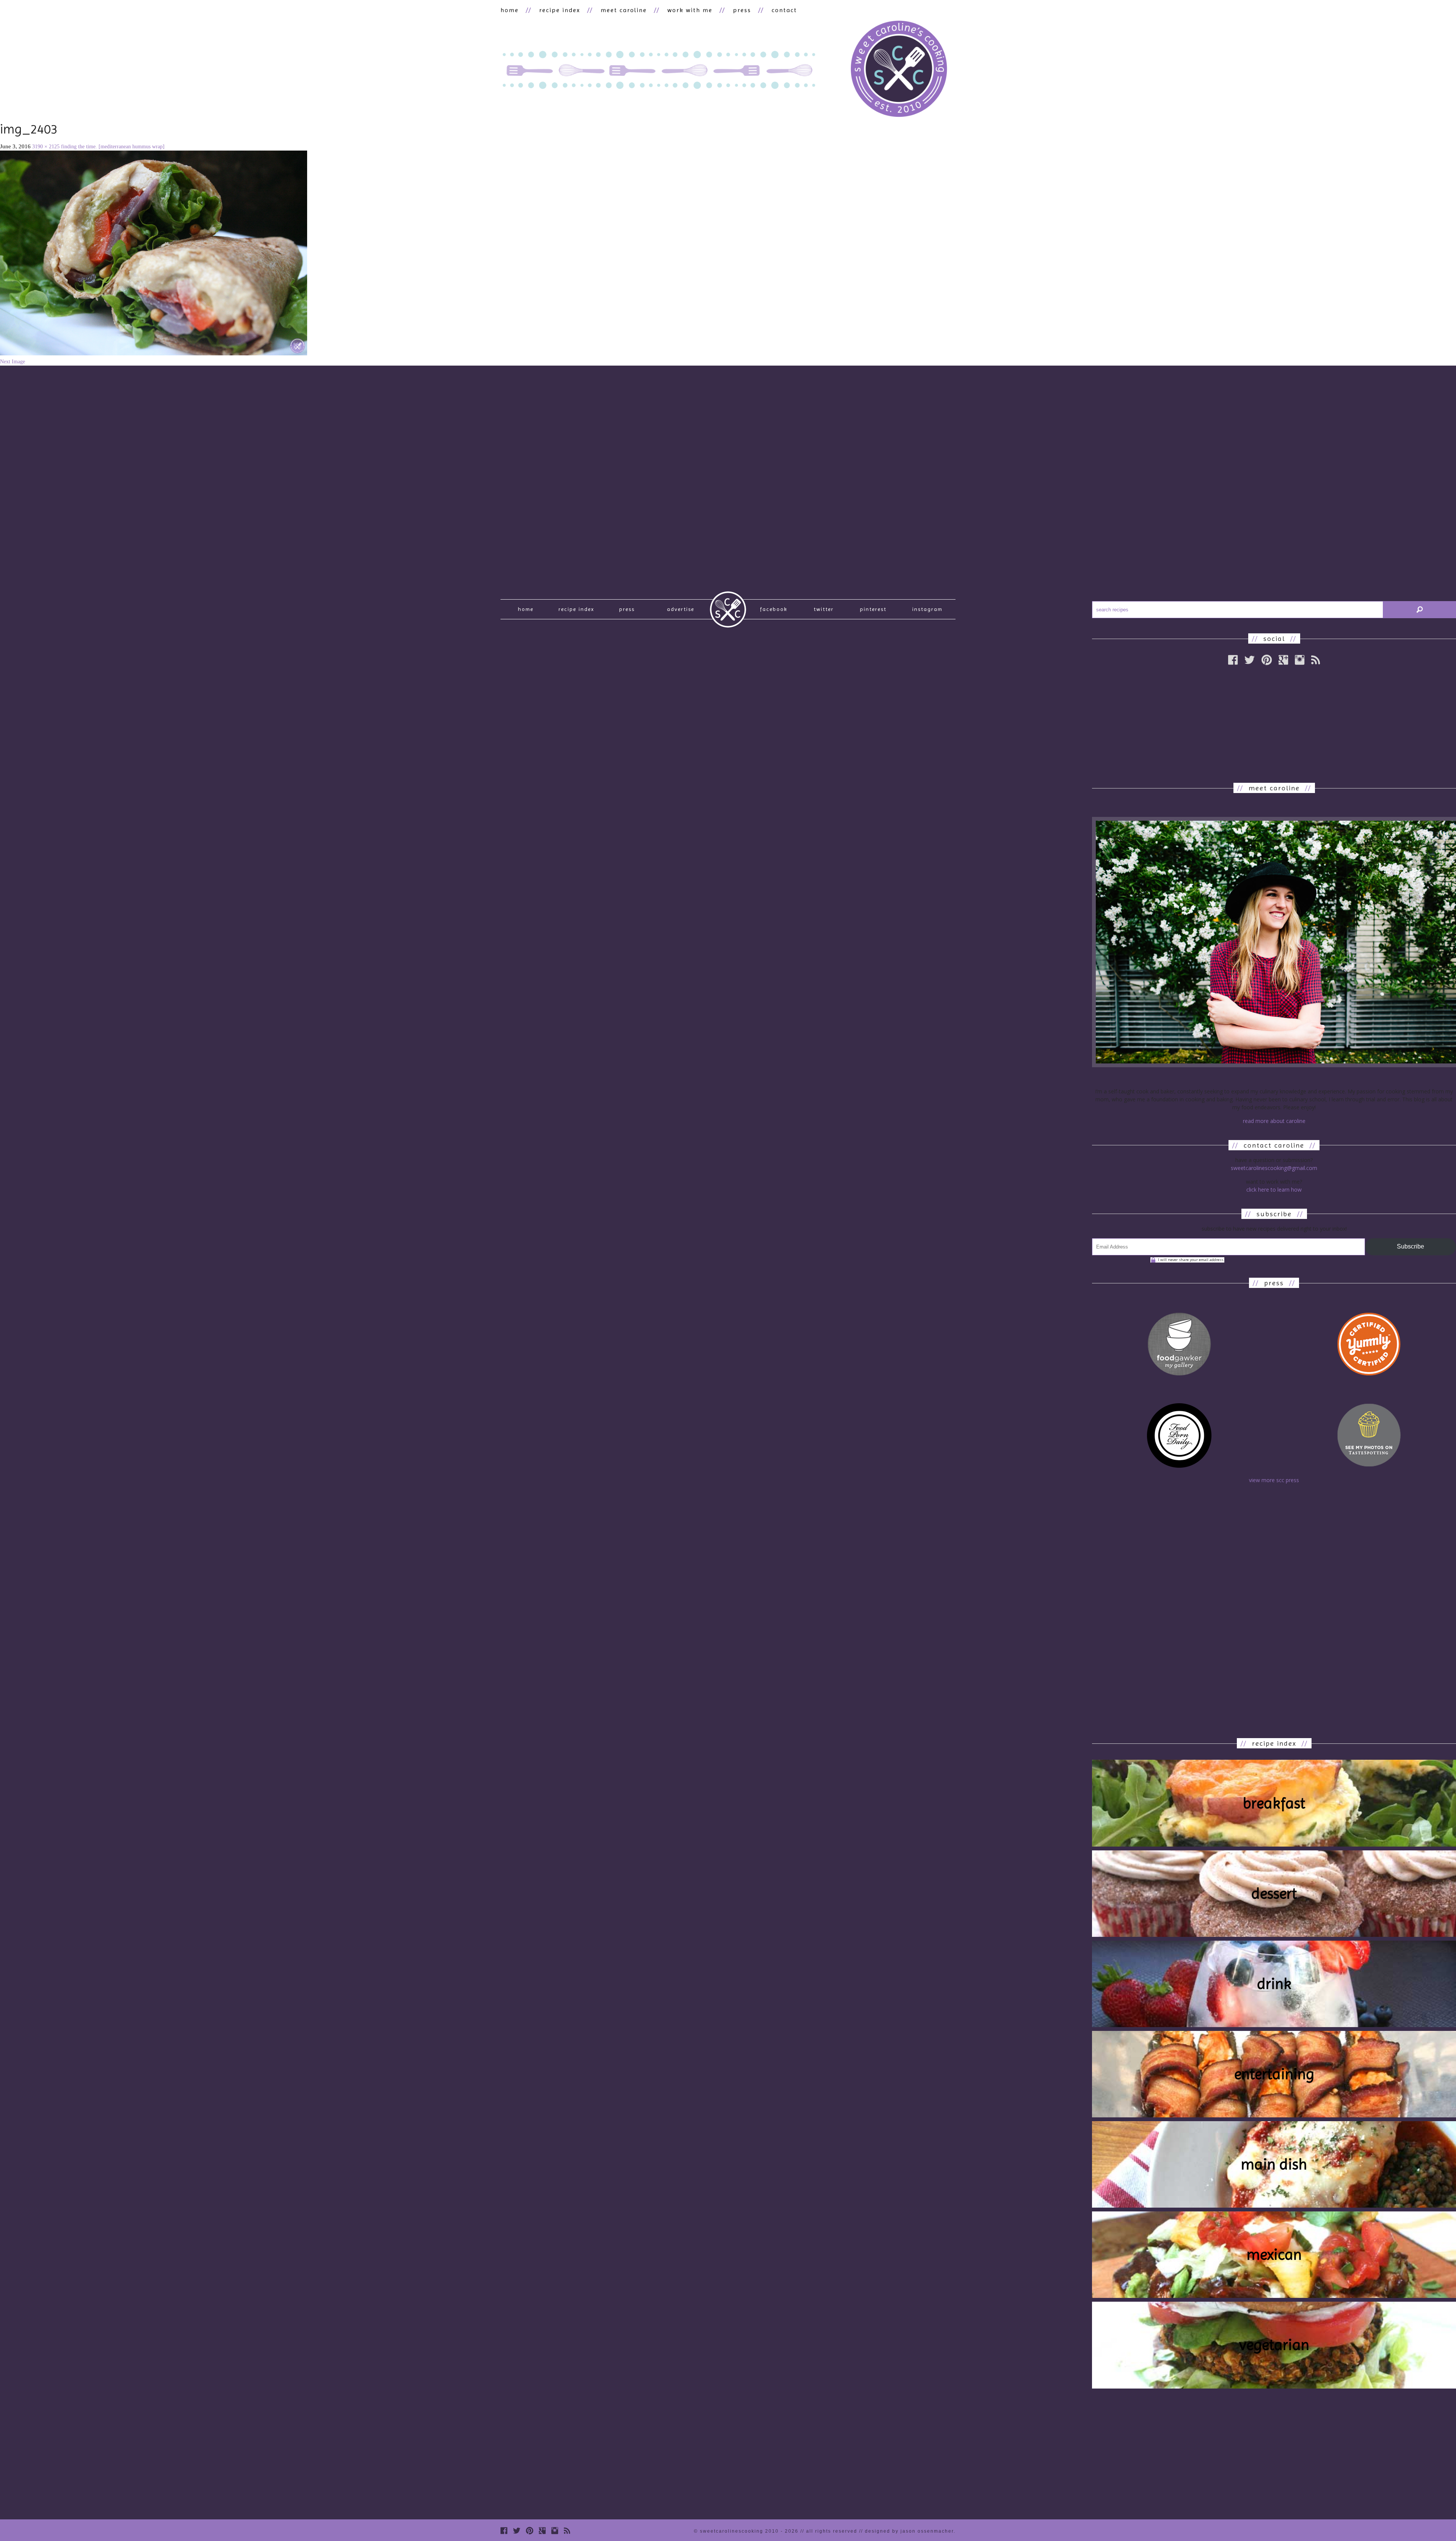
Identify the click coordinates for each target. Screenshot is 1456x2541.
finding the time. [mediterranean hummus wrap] (113, 147)
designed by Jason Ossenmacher (909, 2531)
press (742, 10)
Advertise (681, 609)
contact (784, 10)
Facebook (774, 609)
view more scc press (1274, 1480)
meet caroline (624, 10)
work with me (690, 10)
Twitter (824, 609)
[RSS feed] (1316, 660)
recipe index (560, 10)
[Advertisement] (1274, 724)
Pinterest (873, 609)
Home (526, 609)
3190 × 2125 (46, 147)
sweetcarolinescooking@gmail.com (1274, 1168)
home (510, 10)
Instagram (927, 609)
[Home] (899, 70)
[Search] (1420, 610)
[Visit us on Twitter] (1250, 660)
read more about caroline (1274, 1121)
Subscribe (1410, 1246)
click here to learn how (1274, 1190)
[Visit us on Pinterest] (1267, 660)
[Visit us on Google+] (1283, 660)
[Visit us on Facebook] (1233, 660)
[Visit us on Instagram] (1300, 660)
